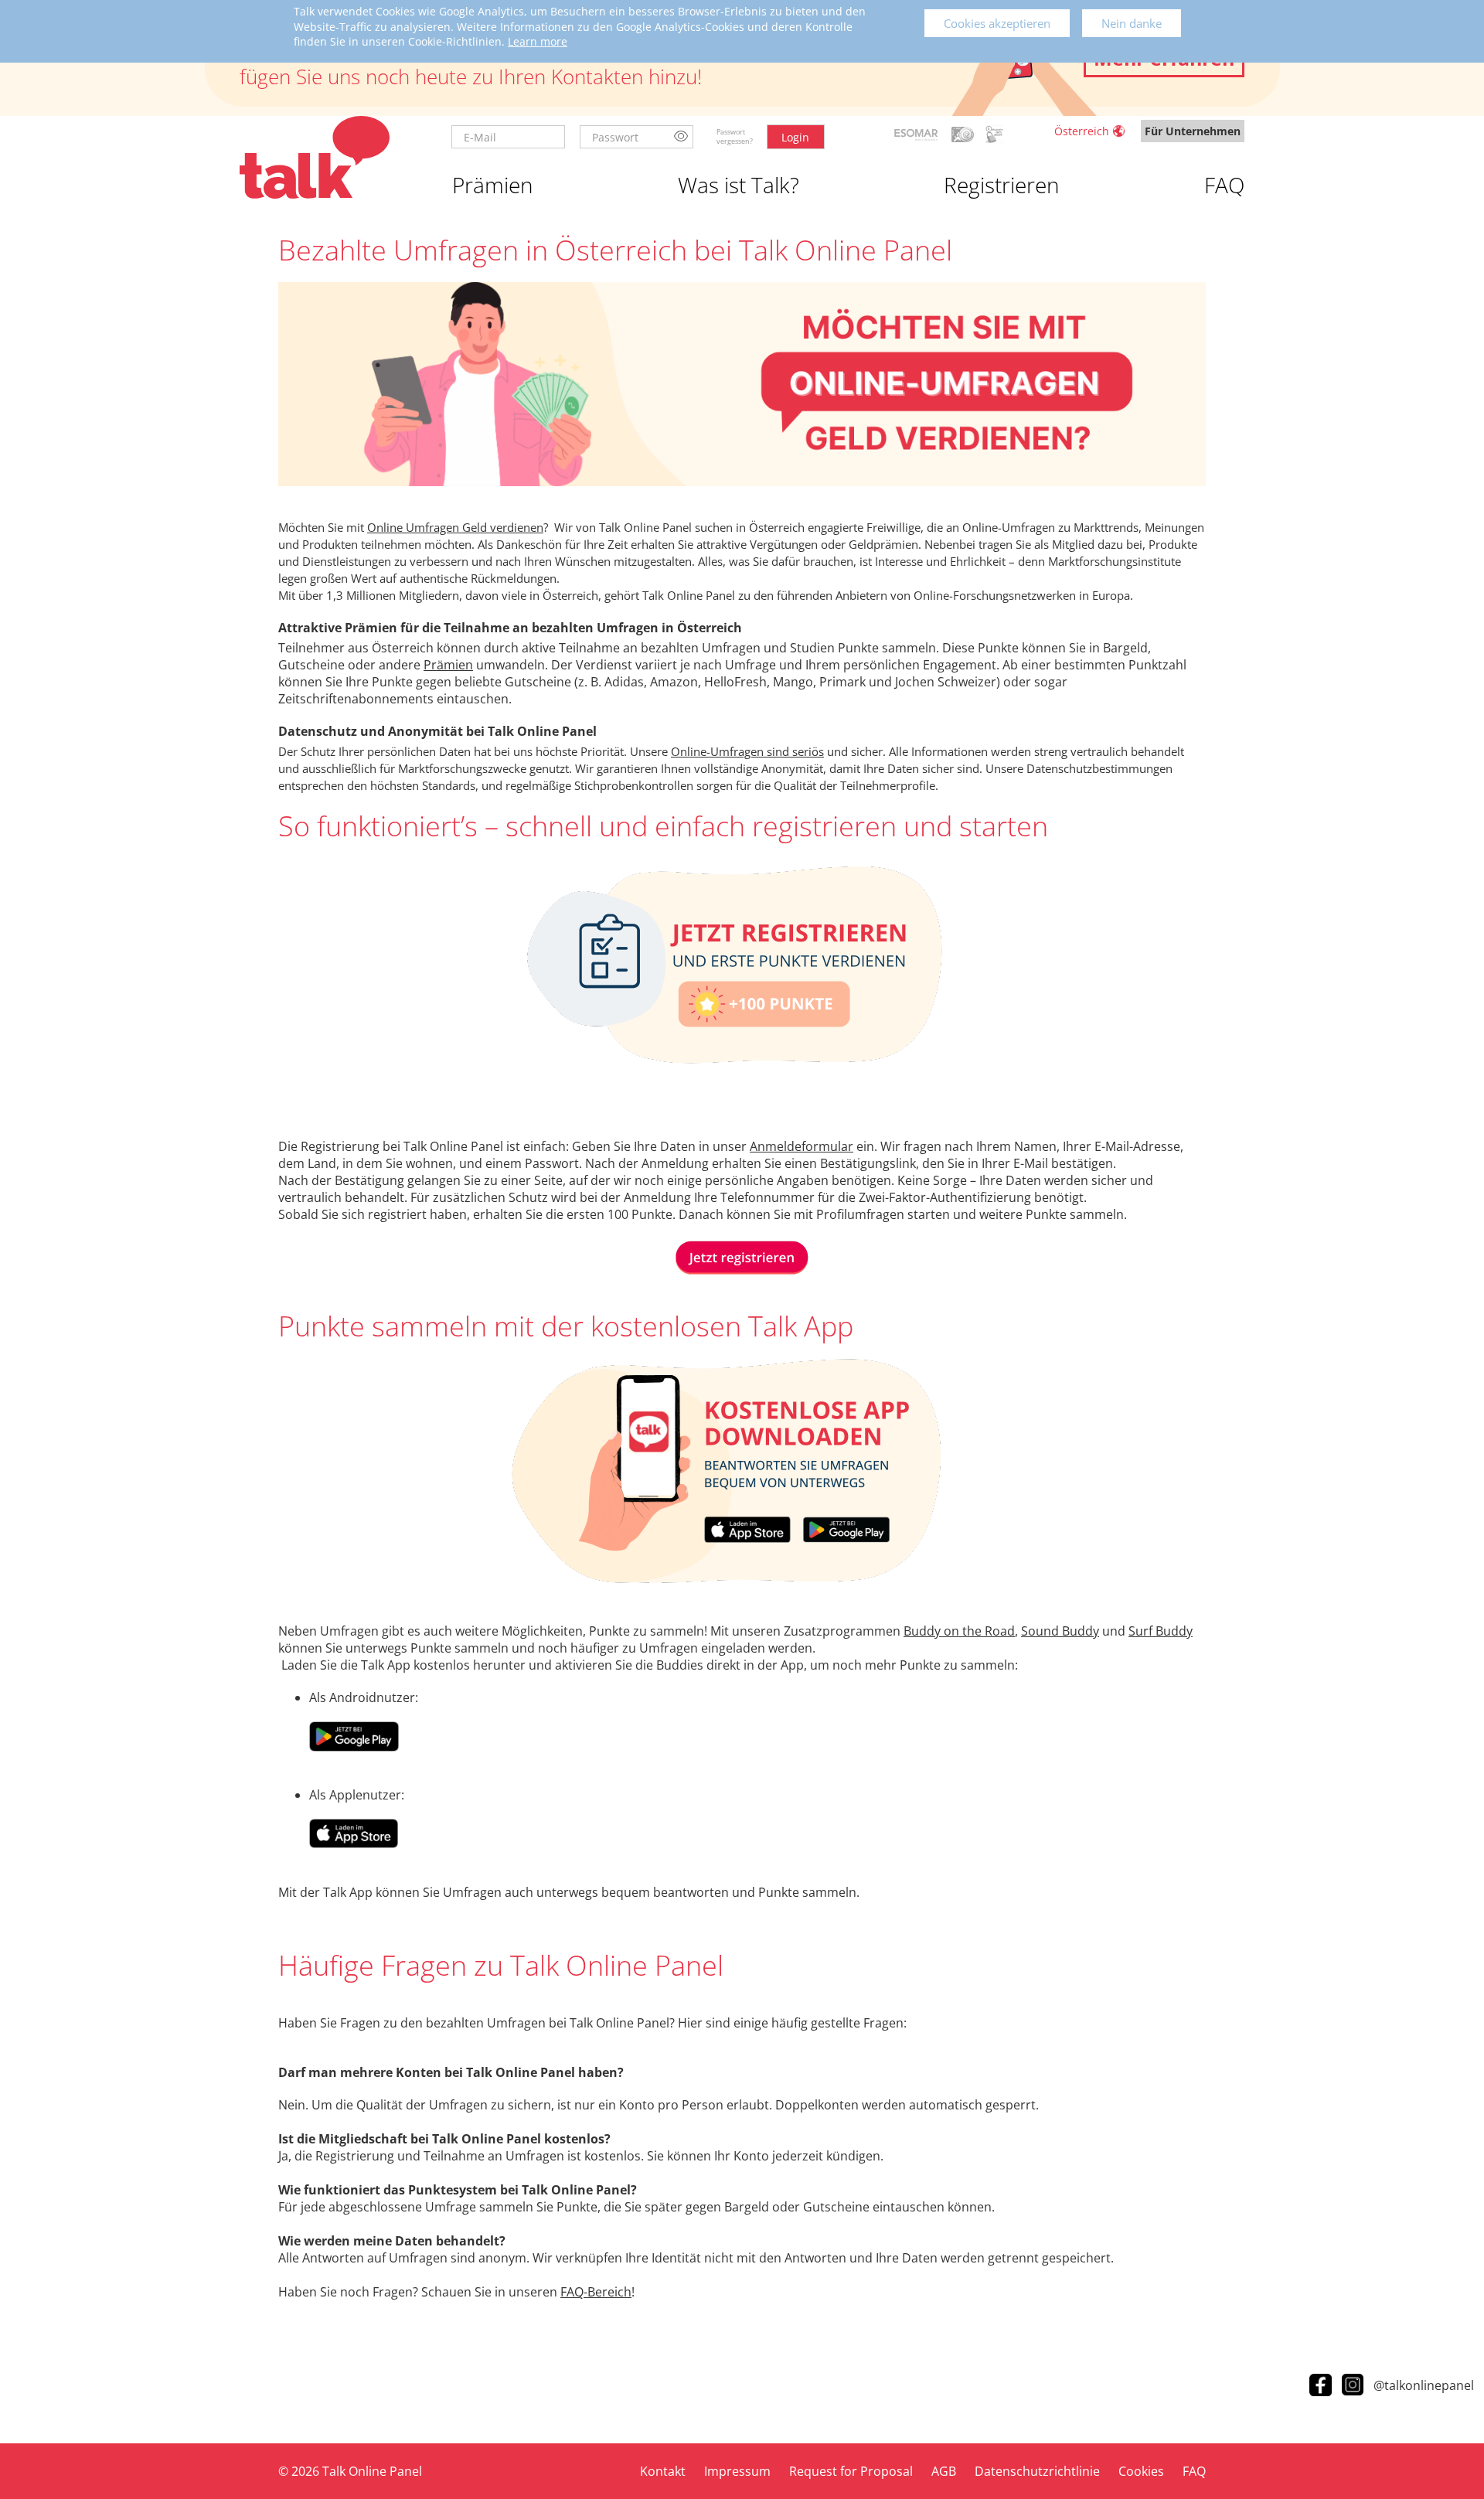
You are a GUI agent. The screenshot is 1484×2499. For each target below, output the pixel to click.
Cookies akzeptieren (997, 23)
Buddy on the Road (959, 1631)
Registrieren (1002, 185)
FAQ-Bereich (596, 2292)
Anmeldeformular (802, 1146)
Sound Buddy (1060, 1631)
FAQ (1224, 185)
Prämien (493, 185)
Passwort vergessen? (735, 136)
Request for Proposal (851, 2471)
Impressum (737, 2471)
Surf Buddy (1161, 1631)
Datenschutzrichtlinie (1037, 2471)
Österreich (1082, 131)
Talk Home (315, 157)
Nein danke (1132, 23)
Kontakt (663, 2471)
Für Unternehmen (1193, 131)
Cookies (1141, 2471)
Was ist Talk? (739, 185)
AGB (944, 2471)
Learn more (538, 41)
